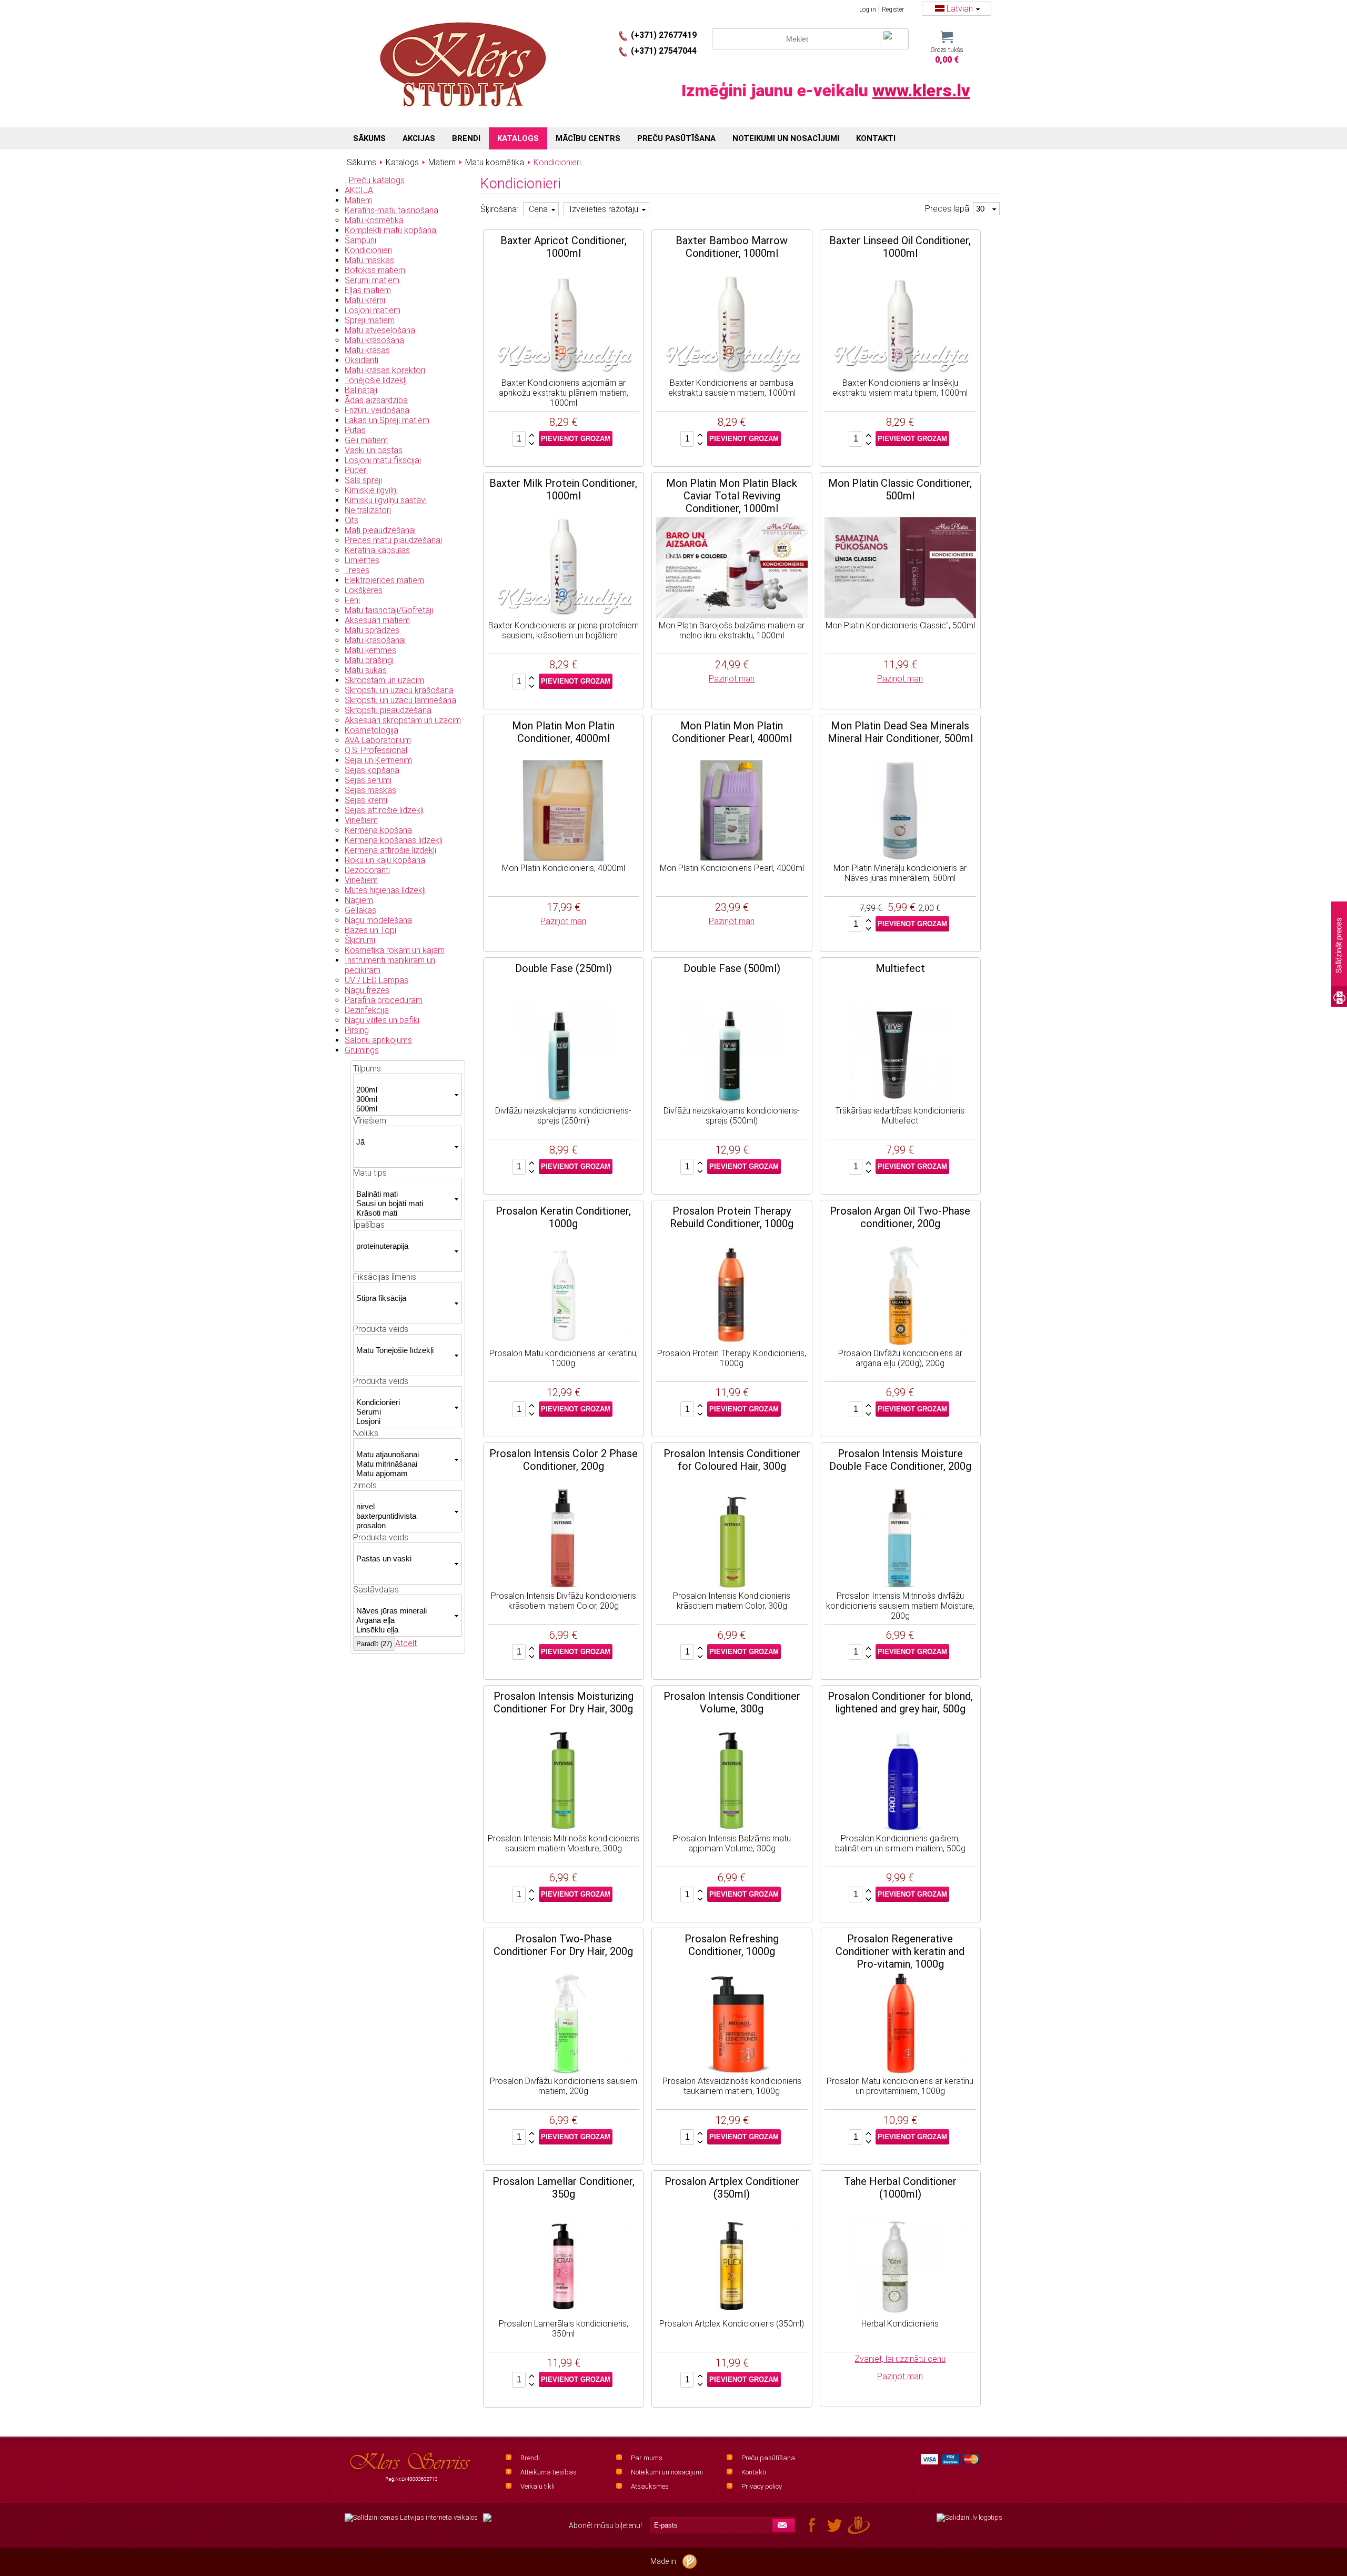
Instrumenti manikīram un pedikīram (390, 965)
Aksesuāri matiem (377, 620)
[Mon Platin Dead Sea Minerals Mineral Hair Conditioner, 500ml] (900, 858)
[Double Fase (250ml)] (564, 1101)
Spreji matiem (370, 320)
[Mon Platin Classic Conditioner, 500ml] (900, 615)
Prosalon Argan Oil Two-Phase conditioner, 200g (900, 1217)
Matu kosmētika (374, 220)
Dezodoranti (367, 870)
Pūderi (356, 470)
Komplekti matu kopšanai (391, 230)
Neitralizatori (368, 510)
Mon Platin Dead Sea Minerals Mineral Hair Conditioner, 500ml (900, 732)
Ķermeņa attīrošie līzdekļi (390, 850)
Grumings (362, 1050)
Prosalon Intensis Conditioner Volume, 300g (732, 1702)
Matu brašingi (369, 660)
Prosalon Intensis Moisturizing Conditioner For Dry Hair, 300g (564, 1702)
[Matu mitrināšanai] (404, 1464)
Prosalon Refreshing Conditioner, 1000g (732, 1945)
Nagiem (359, 900)
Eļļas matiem (368, 290)
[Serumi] (404, 1412)
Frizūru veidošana (377, 410)
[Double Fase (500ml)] (732, 1101)
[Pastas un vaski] (404, 1559)
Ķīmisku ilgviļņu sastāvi (386, 500)
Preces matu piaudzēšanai (393, 540)
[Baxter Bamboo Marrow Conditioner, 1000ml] (732, 373)
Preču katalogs (377, 180)
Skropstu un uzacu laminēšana (400, 700)
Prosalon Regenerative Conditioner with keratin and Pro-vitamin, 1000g (900, 1951)
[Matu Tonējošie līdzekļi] (404, 1350)
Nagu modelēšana (378, 920)
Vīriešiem (361, 820)
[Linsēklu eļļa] (404, 1630)
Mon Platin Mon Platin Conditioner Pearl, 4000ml (732, 732)
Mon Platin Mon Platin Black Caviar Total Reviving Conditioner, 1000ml (732, 496)
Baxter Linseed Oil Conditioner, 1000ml (900, 247)
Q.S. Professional (376, 750)
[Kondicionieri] (404, 1402)
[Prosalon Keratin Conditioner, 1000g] (564, 1343)
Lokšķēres (364, 590)
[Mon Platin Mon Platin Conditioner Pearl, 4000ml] (732, 858)
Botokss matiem (375, 270)
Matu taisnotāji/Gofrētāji (389, 610)
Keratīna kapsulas (377, 550)
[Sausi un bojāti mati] (404, 1204)
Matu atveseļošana (380, 330)
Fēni (352, 600)
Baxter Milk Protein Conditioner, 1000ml (563, 489)
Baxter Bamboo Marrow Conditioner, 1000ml (732, 247)
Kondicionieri (368, 250)
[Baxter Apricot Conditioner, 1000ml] (564, 373)
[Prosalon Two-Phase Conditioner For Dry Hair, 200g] (564, 2071)
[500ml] (404, 1109)
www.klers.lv (921, 91)
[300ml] (404, 1099)
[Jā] (404, 1142)
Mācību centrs (588, 138)
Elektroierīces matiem (384, 580)
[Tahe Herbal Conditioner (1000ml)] (900, 2314)
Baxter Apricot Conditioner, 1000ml (564, 247)
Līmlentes (362, 560)
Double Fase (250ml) (564, 968)
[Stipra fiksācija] (404, 1298)
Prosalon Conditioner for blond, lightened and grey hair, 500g (900, 1702)
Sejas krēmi (366, 800)
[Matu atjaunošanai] (404, 1455)
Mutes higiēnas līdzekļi (385, 890)
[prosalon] (404, 1526)
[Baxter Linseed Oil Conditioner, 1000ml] (900, 373)
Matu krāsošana (374, 340)
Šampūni (360, 240)
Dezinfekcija (367, 1010)
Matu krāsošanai (375, 640)
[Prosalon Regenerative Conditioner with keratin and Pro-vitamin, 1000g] (900, 2071)
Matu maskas (369, 260)
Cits (351, 520)
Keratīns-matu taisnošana (391, 210)
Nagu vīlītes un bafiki (382, 1020)
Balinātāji (361, 390)
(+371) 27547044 (664, 51)
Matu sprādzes (372, 630)
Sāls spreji (363, 480)
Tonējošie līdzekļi (376, 380)
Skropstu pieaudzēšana (388, 710)
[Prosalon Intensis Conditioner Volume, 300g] (732, 1828)
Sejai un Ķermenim (378, 760)
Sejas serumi (368, 780)
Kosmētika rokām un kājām (395, 950)
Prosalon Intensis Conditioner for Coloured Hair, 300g (732, 1460)
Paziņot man (732, 679)
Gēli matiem (366, 440)
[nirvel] (404, 1507)
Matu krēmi (365, 300)
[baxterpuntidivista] (404, 1516)
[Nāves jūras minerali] (404, 1611)
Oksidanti (361, 360)
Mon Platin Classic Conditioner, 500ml (900, 489)
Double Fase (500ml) (732, 968)
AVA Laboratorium (378, 740)
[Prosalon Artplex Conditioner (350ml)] (732, 2314)
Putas (355, 430)
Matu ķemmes (370, 650)
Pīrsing (357, 1030)
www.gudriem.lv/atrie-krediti (487, 2524)
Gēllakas (360, 910)
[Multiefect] (900, 1101)
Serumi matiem (372, 280)
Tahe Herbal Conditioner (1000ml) (900, 2188)
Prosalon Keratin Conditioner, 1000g (563, 1217)
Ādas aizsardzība (376, 400)
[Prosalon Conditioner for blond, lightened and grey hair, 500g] (900, 1828)
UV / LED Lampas (376, 980)
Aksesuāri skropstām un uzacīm (403, 720)
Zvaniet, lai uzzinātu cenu (900, 2359)
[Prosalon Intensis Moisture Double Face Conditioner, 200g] (900, 1586)
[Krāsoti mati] (404, 1213)
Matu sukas (366, 670)
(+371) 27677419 (664, 35)
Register (893, 9)
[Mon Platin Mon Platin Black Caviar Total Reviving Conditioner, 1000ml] (732, 615)
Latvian (960, 9)
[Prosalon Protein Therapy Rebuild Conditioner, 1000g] (732, 1343)
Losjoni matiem (373, 310)
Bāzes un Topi (370, 930)
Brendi (530, 2458)
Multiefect (900, 968)
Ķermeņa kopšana (378, 830)
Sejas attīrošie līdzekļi (384, 810)
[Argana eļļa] (404, 1620)
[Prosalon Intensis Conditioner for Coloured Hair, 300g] (732, 1586)
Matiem (358, 200)
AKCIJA (359, 190)
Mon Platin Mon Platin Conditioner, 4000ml (563, 732)
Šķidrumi (360, 940)
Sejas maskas (370, 790)
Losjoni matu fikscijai (383, 460)
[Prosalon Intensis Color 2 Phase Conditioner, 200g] (564, 1586)
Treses (357, 570)
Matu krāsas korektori (385, 370)
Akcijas (419, 138)
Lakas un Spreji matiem (387, 420)
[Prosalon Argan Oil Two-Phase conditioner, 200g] (900, 1343)
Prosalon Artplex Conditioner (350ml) (732, 2188)
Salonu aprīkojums (378, 1040)
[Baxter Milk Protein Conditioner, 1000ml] (564, 615)
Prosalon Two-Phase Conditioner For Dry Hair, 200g (563, 1945)
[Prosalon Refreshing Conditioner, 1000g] (732, 2071)
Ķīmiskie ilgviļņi (371, 490)
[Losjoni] (404, 1421)
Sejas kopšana (372, 770)
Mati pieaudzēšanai (380, 530)
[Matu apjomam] (404, 1474)
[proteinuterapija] (404, 1246)
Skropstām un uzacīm (384, 680)
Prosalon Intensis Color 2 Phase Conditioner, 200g (564, 1460)
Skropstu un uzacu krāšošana (399, 690)
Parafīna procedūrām (384, 1000)
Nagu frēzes (367, 990)
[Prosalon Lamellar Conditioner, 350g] (564, 2314)
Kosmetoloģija (371, 730)
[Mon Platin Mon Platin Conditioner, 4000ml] (564, 858)
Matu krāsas (367, 350)
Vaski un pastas (374, 450)
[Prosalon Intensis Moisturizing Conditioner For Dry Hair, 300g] (564, 1828)
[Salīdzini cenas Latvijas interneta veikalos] (411, 2518)
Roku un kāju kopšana (385, 860)
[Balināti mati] (404, 1194)
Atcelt (406, 1643)
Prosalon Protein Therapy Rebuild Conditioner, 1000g (732, 1217)
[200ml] (404, 1090)
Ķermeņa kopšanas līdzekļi (394, 840)
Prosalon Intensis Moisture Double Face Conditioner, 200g (900, 1460)
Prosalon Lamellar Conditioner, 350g (564, 2188)
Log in (868, 9)
